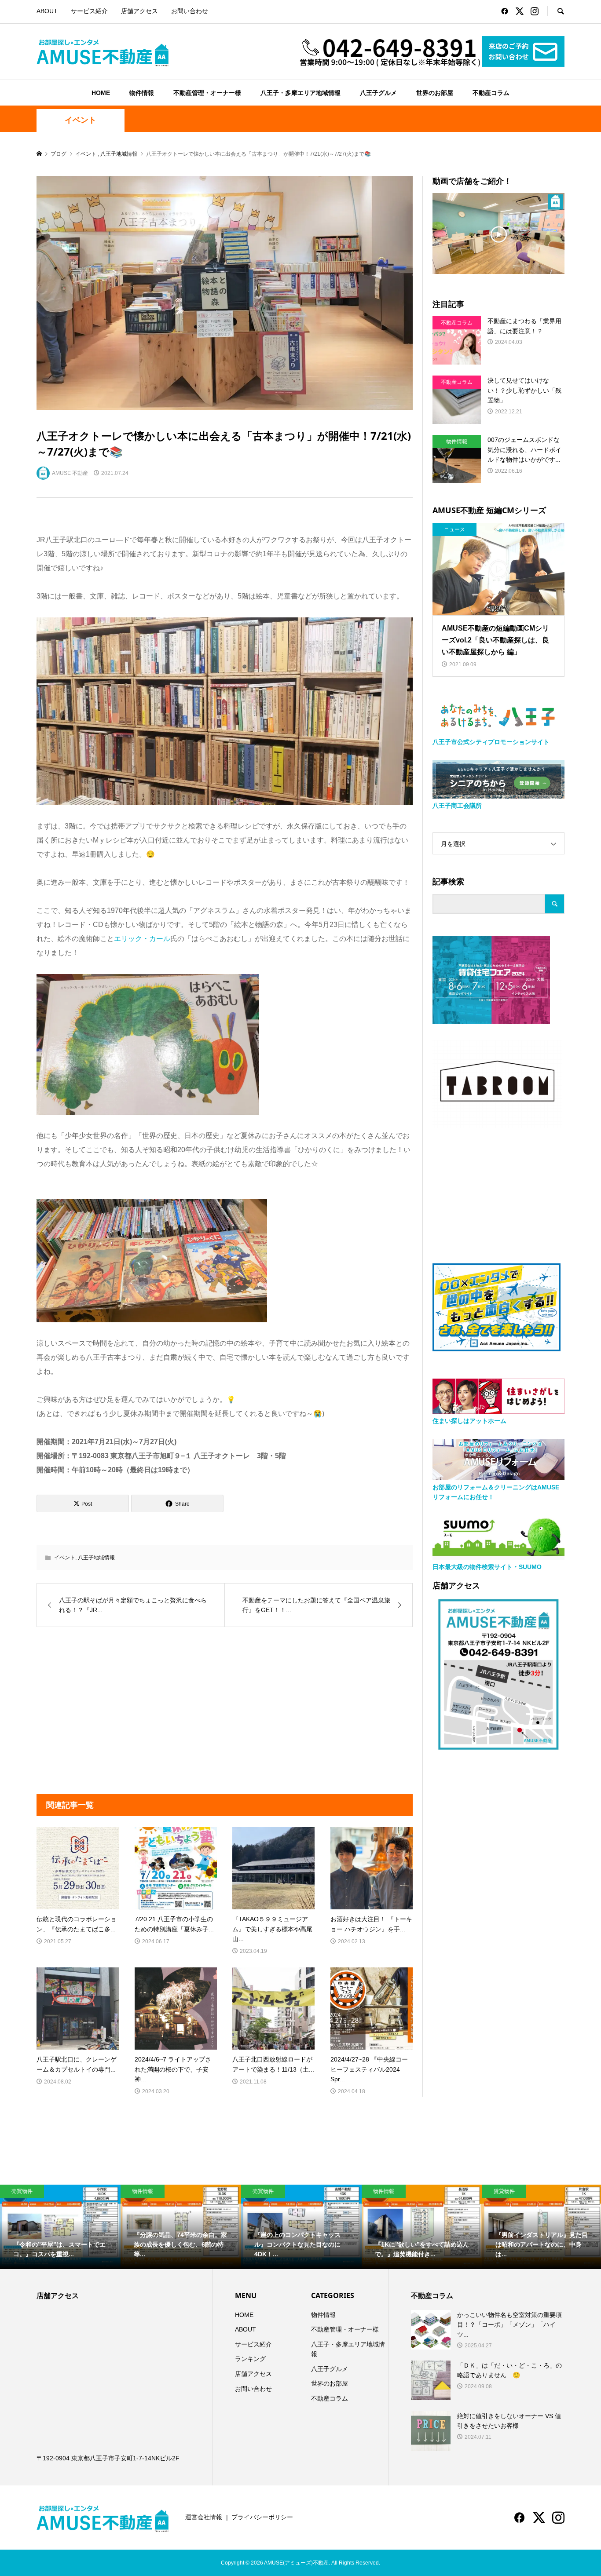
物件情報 (142, 93)
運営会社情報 (204, 2517)
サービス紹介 (89, 11)
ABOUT (47, 11)
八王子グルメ (378, 93)
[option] (60, 2227)
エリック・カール (142, 939)
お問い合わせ (190, 11)
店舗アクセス (139, 11)
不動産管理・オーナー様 (207, 93)
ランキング (250, 2359)
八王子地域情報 (96, 1558)
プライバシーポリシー (262, 2517)
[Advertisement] (128, 1711)
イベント (81, 120)
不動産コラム (491, 93)
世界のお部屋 (435, 93)
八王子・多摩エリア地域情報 (300, 93)
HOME (101, 93)
